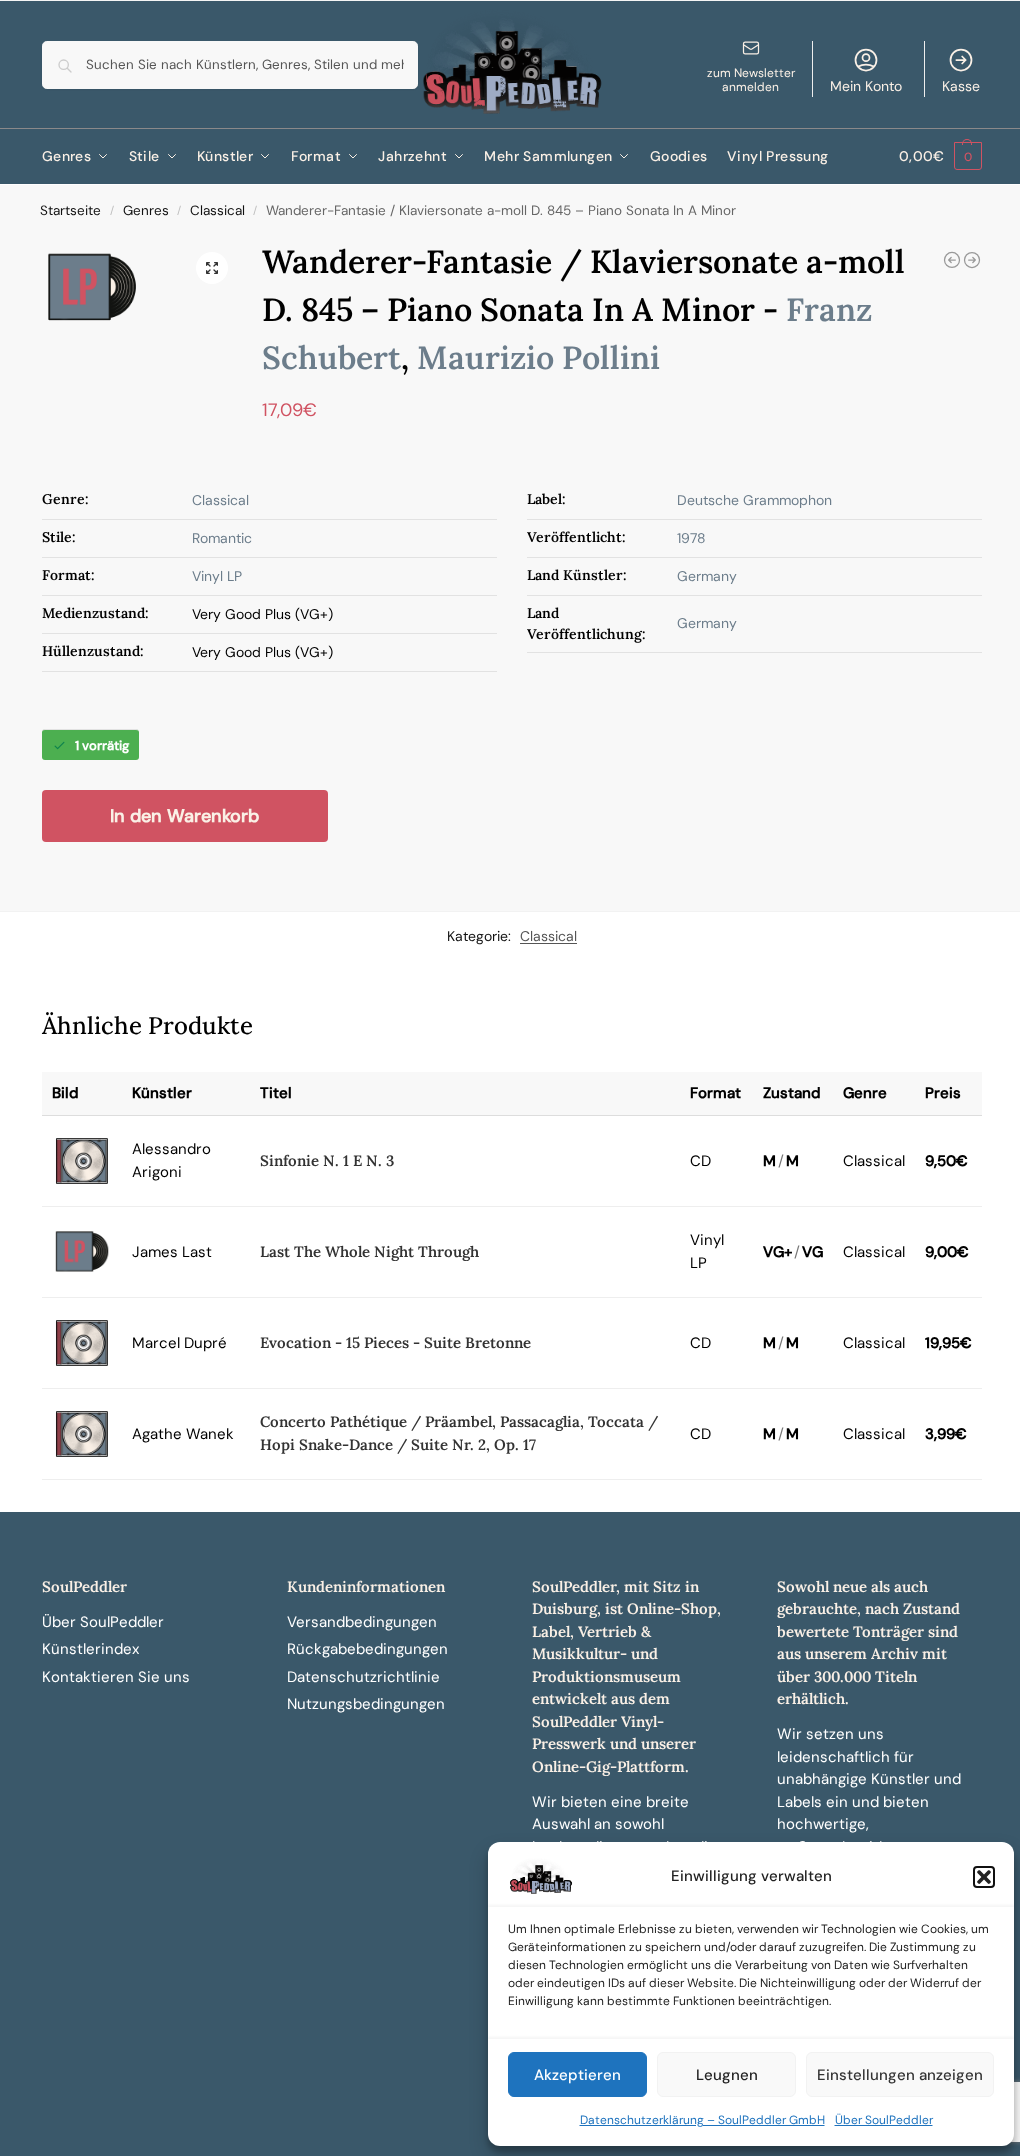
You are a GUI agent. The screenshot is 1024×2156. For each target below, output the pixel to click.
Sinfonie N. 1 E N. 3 (327, 1160)
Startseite (70, 210)
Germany (707, 576)
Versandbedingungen (362, 1622)
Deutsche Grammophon (754, 500)
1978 (691, 538)
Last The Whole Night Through (369, 1251)
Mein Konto (866, 86)
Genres (146, 210)
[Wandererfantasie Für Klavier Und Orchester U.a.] (972, 260)
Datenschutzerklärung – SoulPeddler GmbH (702, 2120)
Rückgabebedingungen (367, 1649)
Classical (217, 210)
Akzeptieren (577, 2075)
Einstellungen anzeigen (900, 2075)
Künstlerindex (90, 1649)
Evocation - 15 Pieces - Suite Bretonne (395, 1342)
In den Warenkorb (184, 816)
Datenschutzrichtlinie (363, 1677)
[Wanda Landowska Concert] (952, 260)
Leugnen (727, 2075)
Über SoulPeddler (884, 2120)
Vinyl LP (217, 576)
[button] (984, 1877)
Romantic (222, 538)
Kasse (961, 86)
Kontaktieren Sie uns (116, 1677)
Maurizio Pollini (538, 357)
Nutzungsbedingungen (366, 1704)
